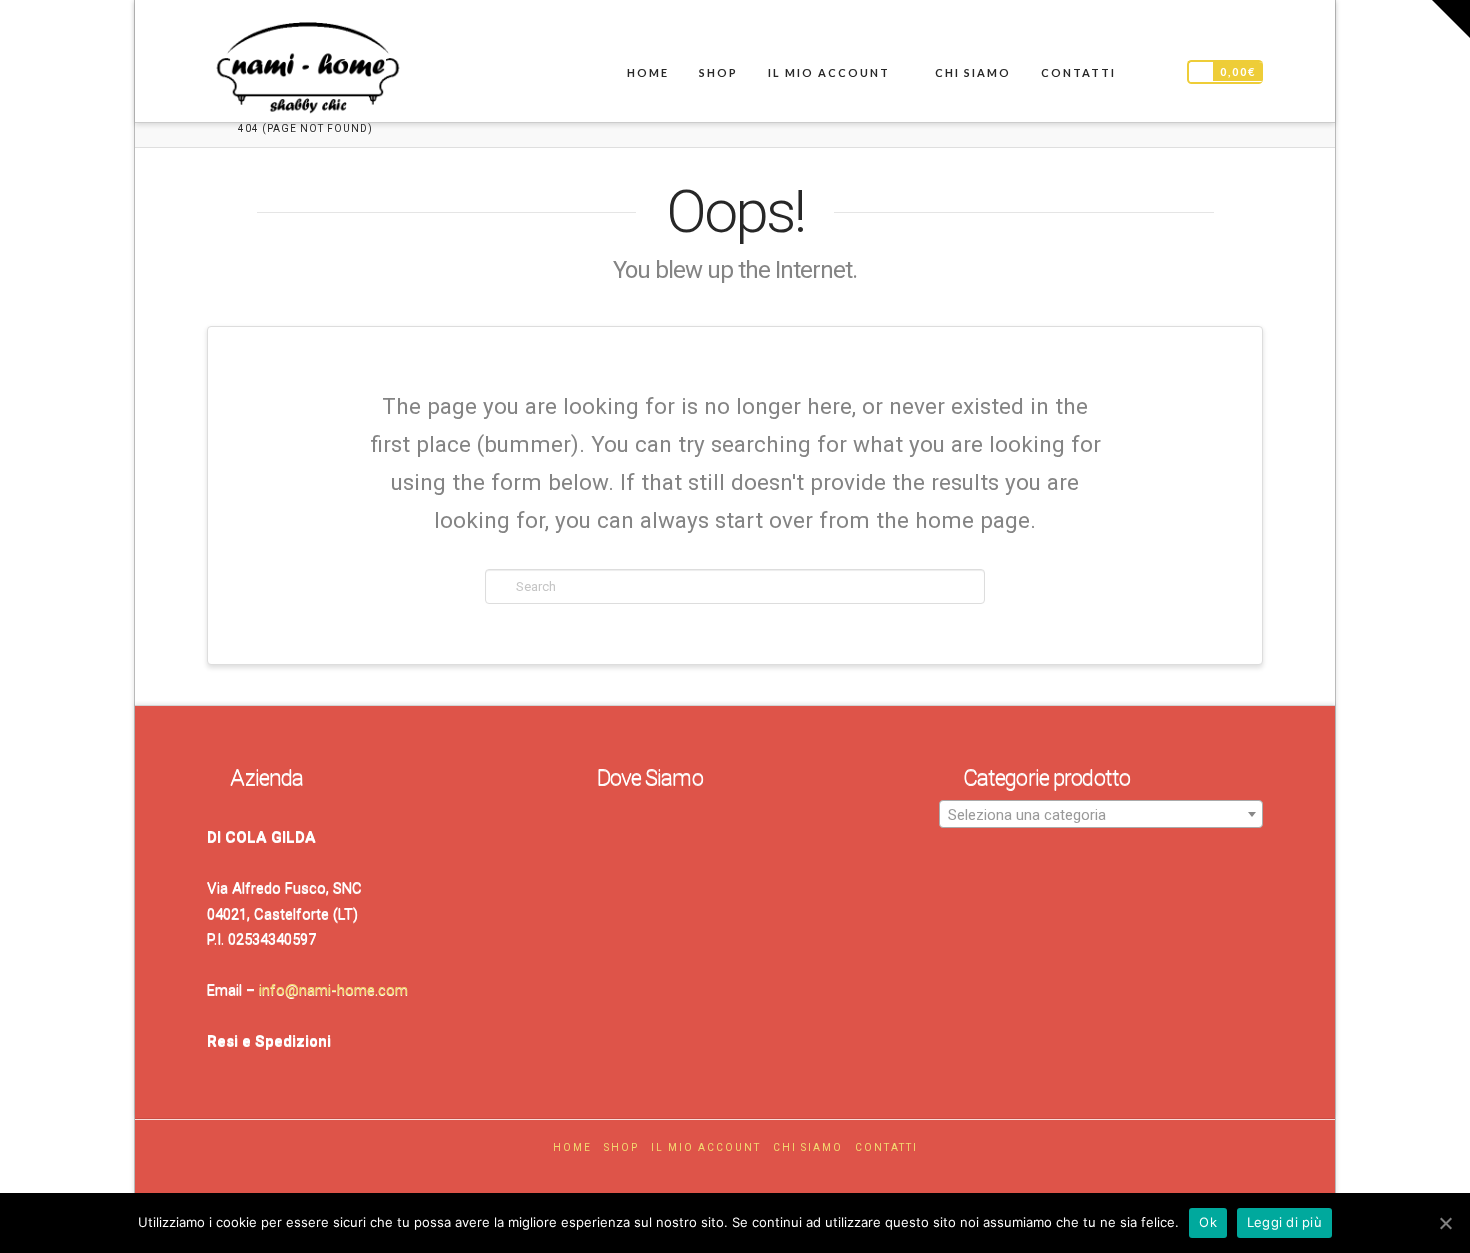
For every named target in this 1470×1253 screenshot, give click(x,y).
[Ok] (1445, 1223)
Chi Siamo (808, 1147)
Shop (621, 1147)
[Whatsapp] (756, 1176)
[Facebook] (714, 1176)
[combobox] (1101, 814)
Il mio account (706, 1147)
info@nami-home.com (333, 990)
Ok (1208, 1222)
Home (572, 1147)
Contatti (886, 1147)
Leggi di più (1284, 1222)
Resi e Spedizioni (269, 1041)
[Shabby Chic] (307, 72)
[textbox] (1101, 815)
